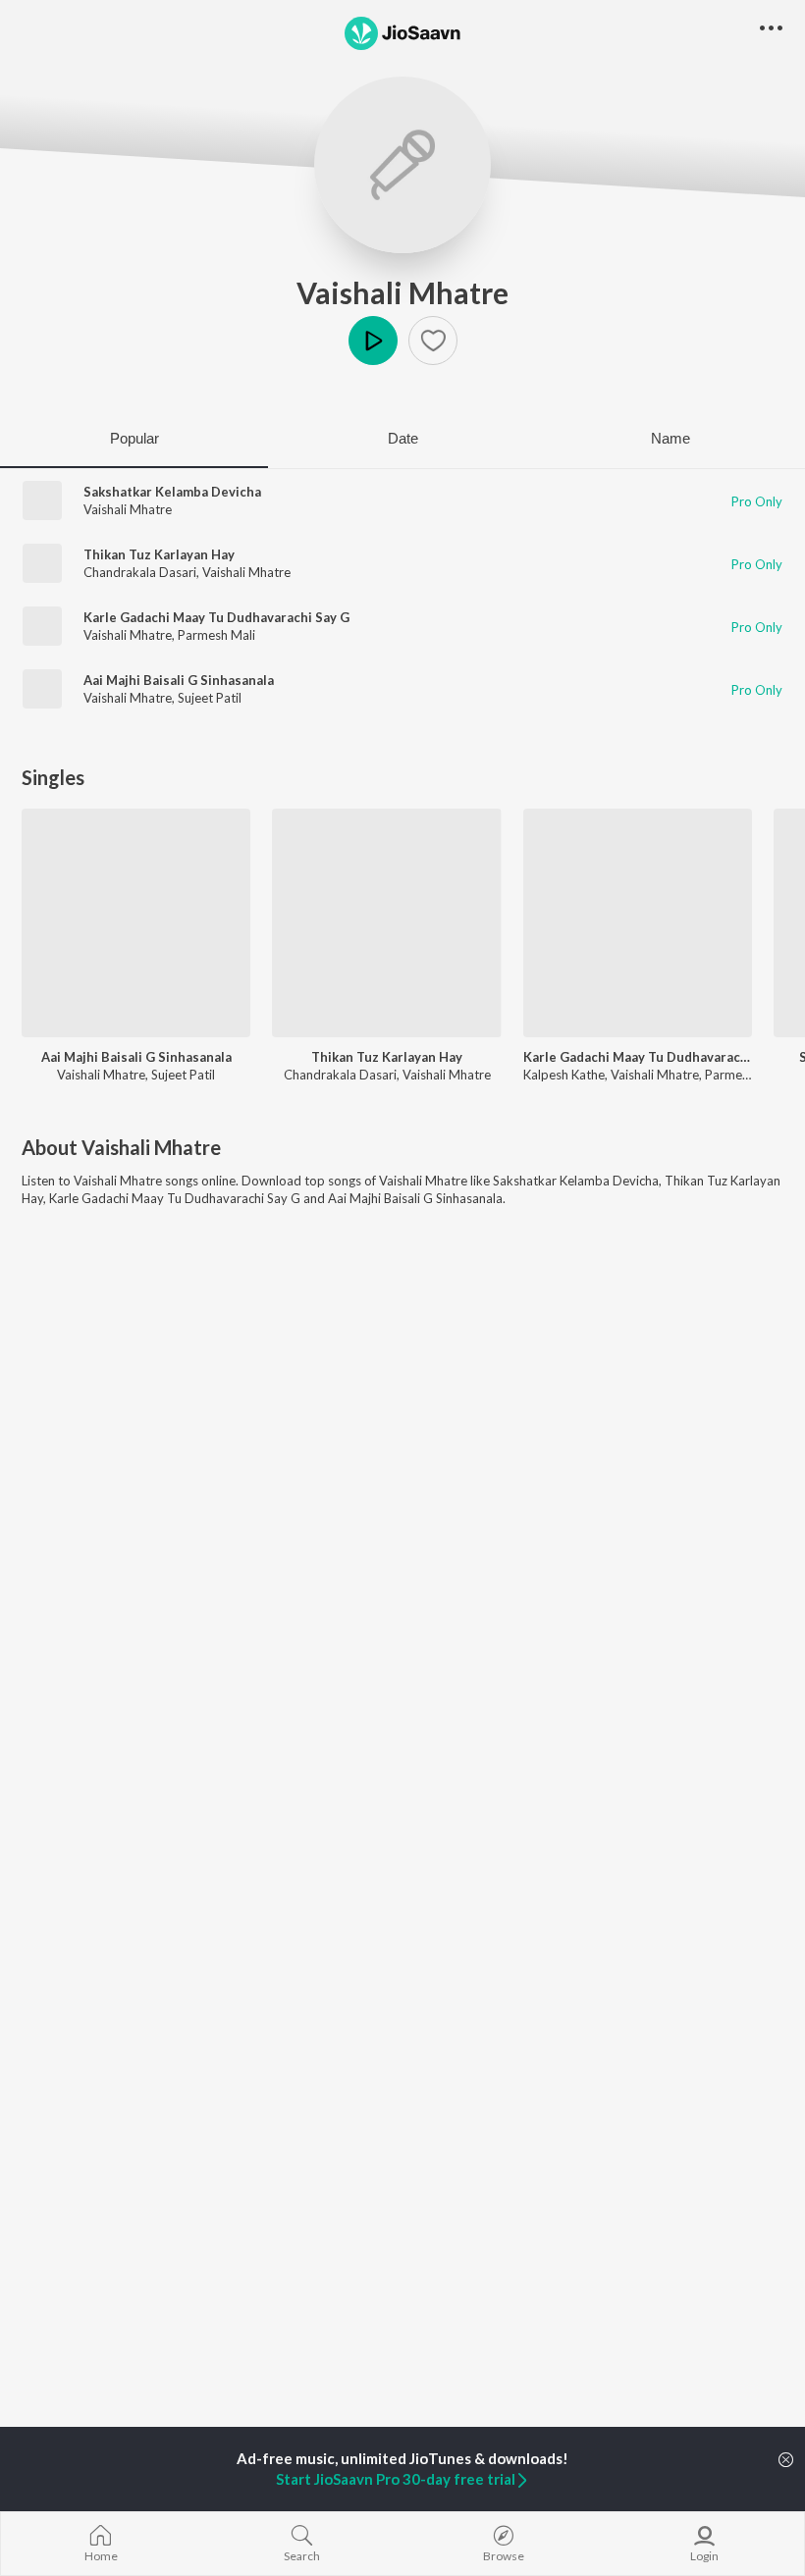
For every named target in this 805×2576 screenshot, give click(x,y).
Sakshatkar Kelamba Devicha (172, 492)
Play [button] (373, 341)
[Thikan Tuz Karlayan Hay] (386, 923)
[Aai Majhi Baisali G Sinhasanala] (136, 923)
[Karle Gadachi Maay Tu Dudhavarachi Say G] (638, 923)
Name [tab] (671, 438)
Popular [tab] (134, 438)
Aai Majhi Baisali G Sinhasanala (179, 680)
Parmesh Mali (216, 635)
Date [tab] (403, 438)
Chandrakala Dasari (140, 572)
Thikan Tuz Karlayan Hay (159, 554)
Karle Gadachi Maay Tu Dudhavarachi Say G (216, 617)
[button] (433, 341)
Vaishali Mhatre (402, 292)
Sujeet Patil (210, 698)
